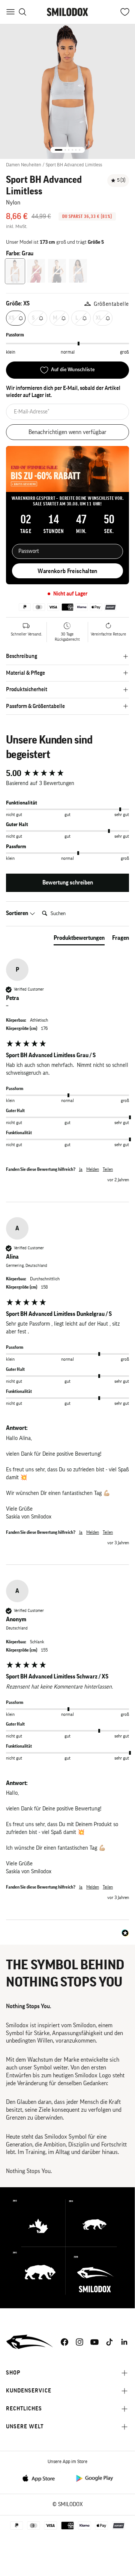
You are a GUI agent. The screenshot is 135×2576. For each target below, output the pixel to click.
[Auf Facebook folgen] (64, 2342)
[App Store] (41, 2478)
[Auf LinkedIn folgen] (124, 2342)
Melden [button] (93, 1169)
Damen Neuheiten (24, 165)
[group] (67, 774)
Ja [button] (81, 1169)
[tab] (79, 939)
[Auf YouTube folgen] (94, 2342)
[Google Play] (94, 2478)
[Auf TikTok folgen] (109, 2342)
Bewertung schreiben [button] (68, 883)
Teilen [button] (108, 1169)
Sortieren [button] (18, 913)
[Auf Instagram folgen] (79, 2342)
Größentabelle (111, 304)
